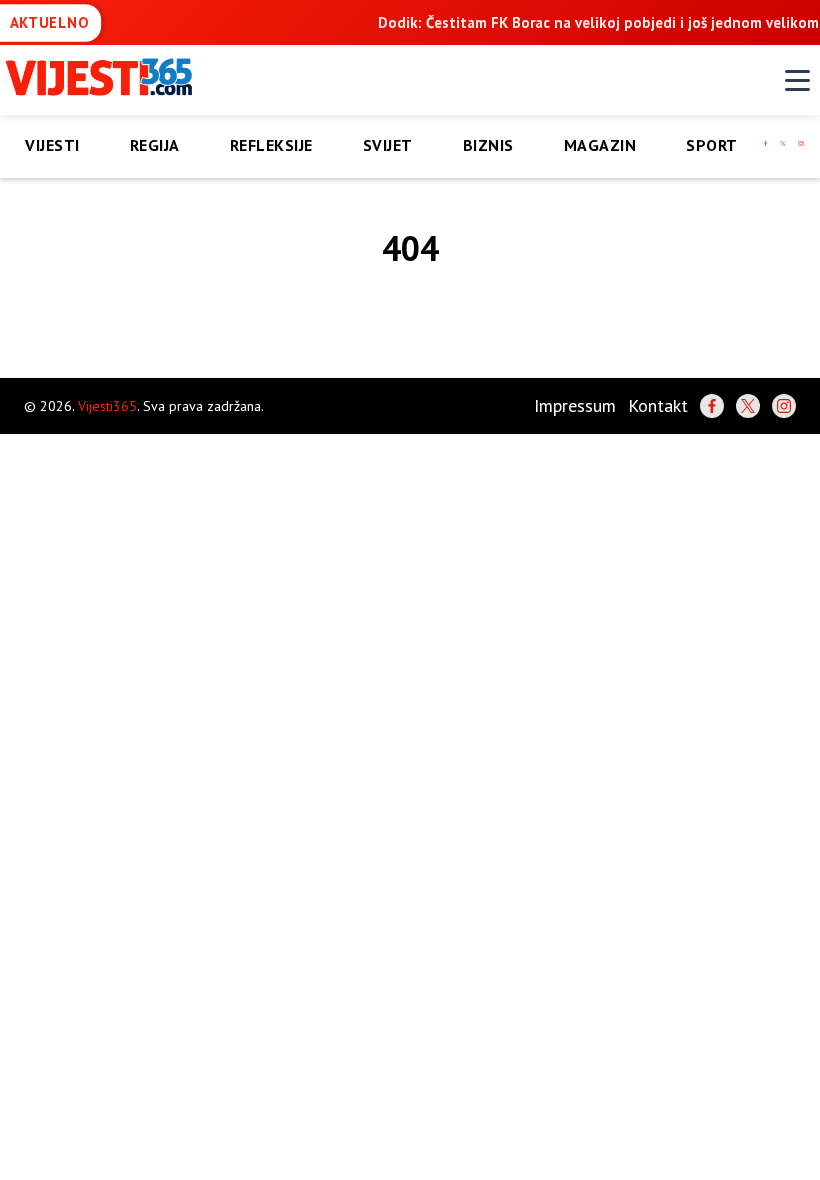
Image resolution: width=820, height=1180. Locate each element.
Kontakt (658, 405)
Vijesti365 (107, 406)
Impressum (575, 405)
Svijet (388, 145)
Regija (155, 145)
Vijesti (52, 145)
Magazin (600, 145)
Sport (712, 145)
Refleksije (271, 145)
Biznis (488, 145)
